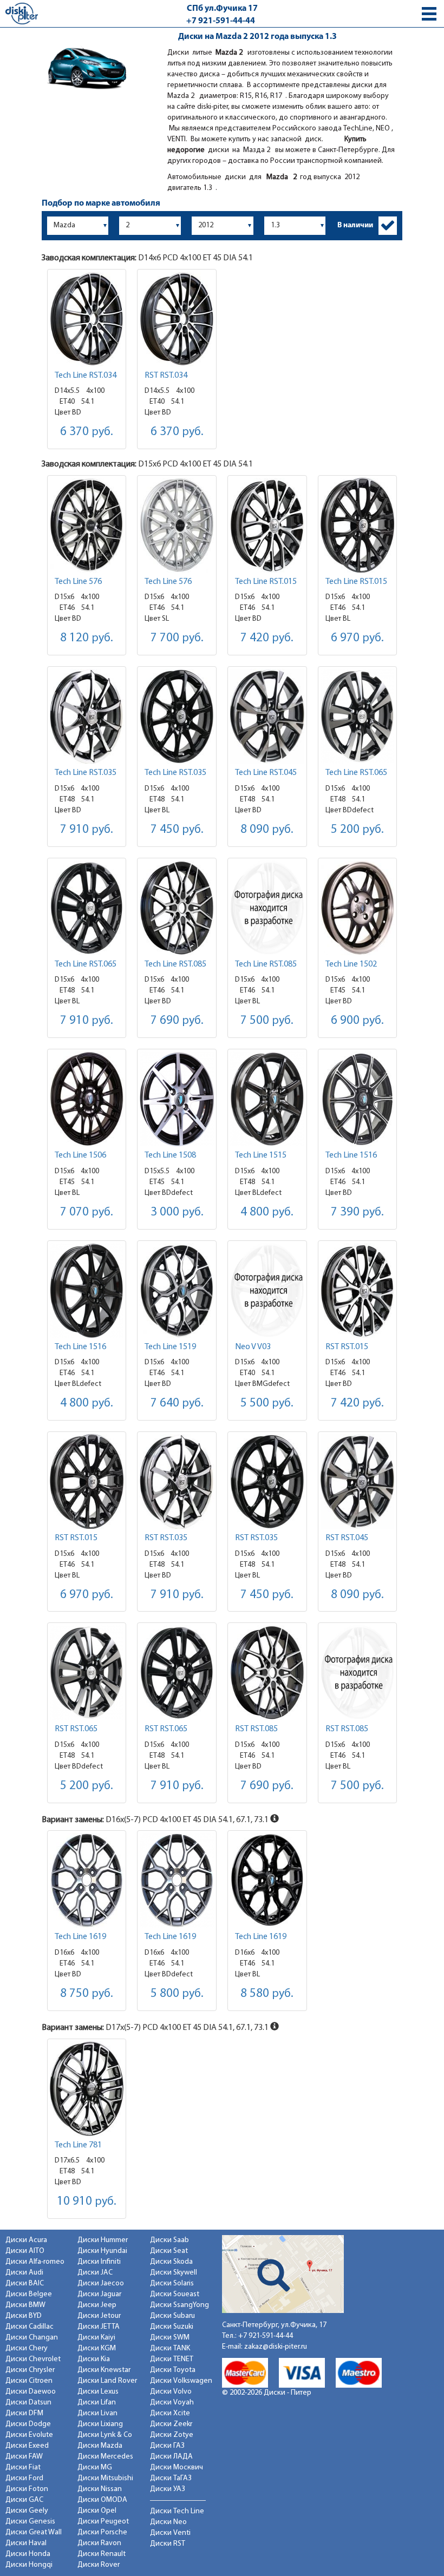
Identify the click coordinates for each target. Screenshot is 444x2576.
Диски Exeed (27, 2446)
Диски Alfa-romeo (35, 2262)
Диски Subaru (172, 2316)
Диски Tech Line (177, 2511)
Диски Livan (97, 2413)
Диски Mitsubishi (105, 2478)
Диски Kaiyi (96, 2338)
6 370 (87, 432)
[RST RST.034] (177, 319)
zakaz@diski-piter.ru (276, 2347)
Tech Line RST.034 (86, 376)
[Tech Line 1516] (358, 1099)
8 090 (267, 830)
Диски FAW (24, 2457)
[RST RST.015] (358, 1290)
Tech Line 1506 (80, 1155)
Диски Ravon (99, 2543)
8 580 (267, 1994)
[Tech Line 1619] (87, 1880)
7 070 (87, 1213)
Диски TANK (170, 2348)
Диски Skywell (174, 2273)
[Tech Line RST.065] (358, 716)
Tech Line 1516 (351, 1155)
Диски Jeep (97, 2305)
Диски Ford (24, 2478)
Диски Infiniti (99, 2262)
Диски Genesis (30, 2522)
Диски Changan (32, 2338)
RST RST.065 (76, 1729)
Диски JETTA (99, 2327)
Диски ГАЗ (167, 2446)
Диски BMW (25, 2305)
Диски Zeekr (171, 2424)
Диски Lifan (97, 2403)
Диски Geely (27, 2511)
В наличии (355, 225)
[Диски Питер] (22, 13)
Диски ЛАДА (171, 2457)
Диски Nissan (100, 2489)
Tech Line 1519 (170, 1347)
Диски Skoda (171, 2262)
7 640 (177, 1404)
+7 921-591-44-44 (221, 21)
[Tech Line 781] (87, 2089)
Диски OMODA (102, 2500)
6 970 (357, 638)
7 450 (177, 830)
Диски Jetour (99, 2316)
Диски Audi (24, 2273)
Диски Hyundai (102, 2251)
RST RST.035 (166, 1538)
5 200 (357, 830)
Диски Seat (169, 2251)
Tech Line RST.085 (175, 964)
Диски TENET (172, 2359)
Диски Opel (97, 2511)
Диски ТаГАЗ (171, 2478)
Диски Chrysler (30, 2370)
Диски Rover (99, 2565)
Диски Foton (27, 2489)
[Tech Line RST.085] (177, 908)
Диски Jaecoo (101, 2283)
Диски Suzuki (172, 2327)
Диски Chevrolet (33, 2359)
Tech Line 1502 (351, 964)
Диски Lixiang (100, 2424)
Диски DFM (24, 2413)
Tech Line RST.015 (266, 582)
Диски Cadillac (30, 2327)
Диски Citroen (29, 2381)
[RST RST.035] (177, 1481)
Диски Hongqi (29, 2565)
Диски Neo (168, 2522)
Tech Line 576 (78, 582)
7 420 (267, 638)
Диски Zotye (172, 2435)
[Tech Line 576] (87, 525)
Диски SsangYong (179, 2305)
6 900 (357, 1021)
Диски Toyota (173, 2370)
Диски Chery (27, 2348)
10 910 (87, 2202)
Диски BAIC (25, 2283)
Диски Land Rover (107, 2381)
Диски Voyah (172, 2403)
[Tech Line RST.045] (267, 716)
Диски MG (95, 2467)
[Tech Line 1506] (87, 1099)
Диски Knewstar (104, 2370)
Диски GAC (24, 2500)
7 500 (267, 1021)
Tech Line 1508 (170, 1155)
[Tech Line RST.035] (87, 716)
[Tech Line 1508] (177, 1099)
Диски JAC (95, 2273)
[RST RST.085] (267, 1673)
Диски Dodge (28, 2424)
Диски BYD (24, 2316)
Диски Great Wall (34, 2532)
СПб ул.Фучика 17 (222, 9)
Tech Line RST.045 (266, 773)
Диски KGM (97, 2348)
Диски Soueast (175, 2294)
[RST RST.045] (358, 1481)
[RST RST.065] (87, 1673)
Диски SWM (170, 2338)
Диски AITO (25, 2251)
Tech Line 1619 (80, 1937)
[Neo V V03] (267, 1290)
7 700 (177, 638)
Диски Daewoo (31, 2392)
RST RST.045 (347, 1538)
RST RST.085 (256, 1729)
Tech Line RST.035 (86, 773)
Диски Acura (26, 2240)
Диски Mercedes (105, 2457)
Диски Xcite (170, 2413)
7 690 (177, 1021)
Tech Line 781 (78, 2145)
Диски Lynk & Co (105, 2435)
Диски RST (168, 2544)
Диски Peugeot (103, 2522)
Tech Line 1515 (261, 1155)
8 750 (87, 1994)
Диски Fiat (23, 2467)
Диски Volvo (171, 2392)
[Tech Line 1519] (177, 1290)
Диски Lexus (98, 2392)
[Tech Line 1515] (267, 1099)
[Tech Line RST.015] (267, 525)
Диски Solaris (172, 2283)
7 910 (87, 830)
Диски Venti (170, 2533)
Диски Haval (26, 2543)
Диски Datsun (28, 2403)
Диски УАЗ (168, 2489)
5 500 (267, 1404)
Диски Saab (169, 2240)
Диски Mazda (100, 2446)
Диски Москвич (177, 2467)
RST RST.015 (347, 1347)
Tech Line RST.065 (356, 773)
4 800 (267, 1213)
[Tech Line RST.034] (87, 319)
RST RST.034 (166, 376)
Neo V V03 (253, 1347)
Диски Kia (94, 2359)
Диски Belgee (29, 2294)
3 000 (177, 1213)
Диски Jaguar (99, 2294)
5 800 (177, 1994)
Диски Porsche (102, 2532)
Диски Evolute (29, 2435)
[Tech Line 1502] (358, 908)
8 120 (87, 638)
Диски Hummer (103, 2240)
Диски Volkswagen (181, 2381)
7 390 (357, 1213)
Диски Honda (28, 2554)
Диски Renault (102, 2554)
